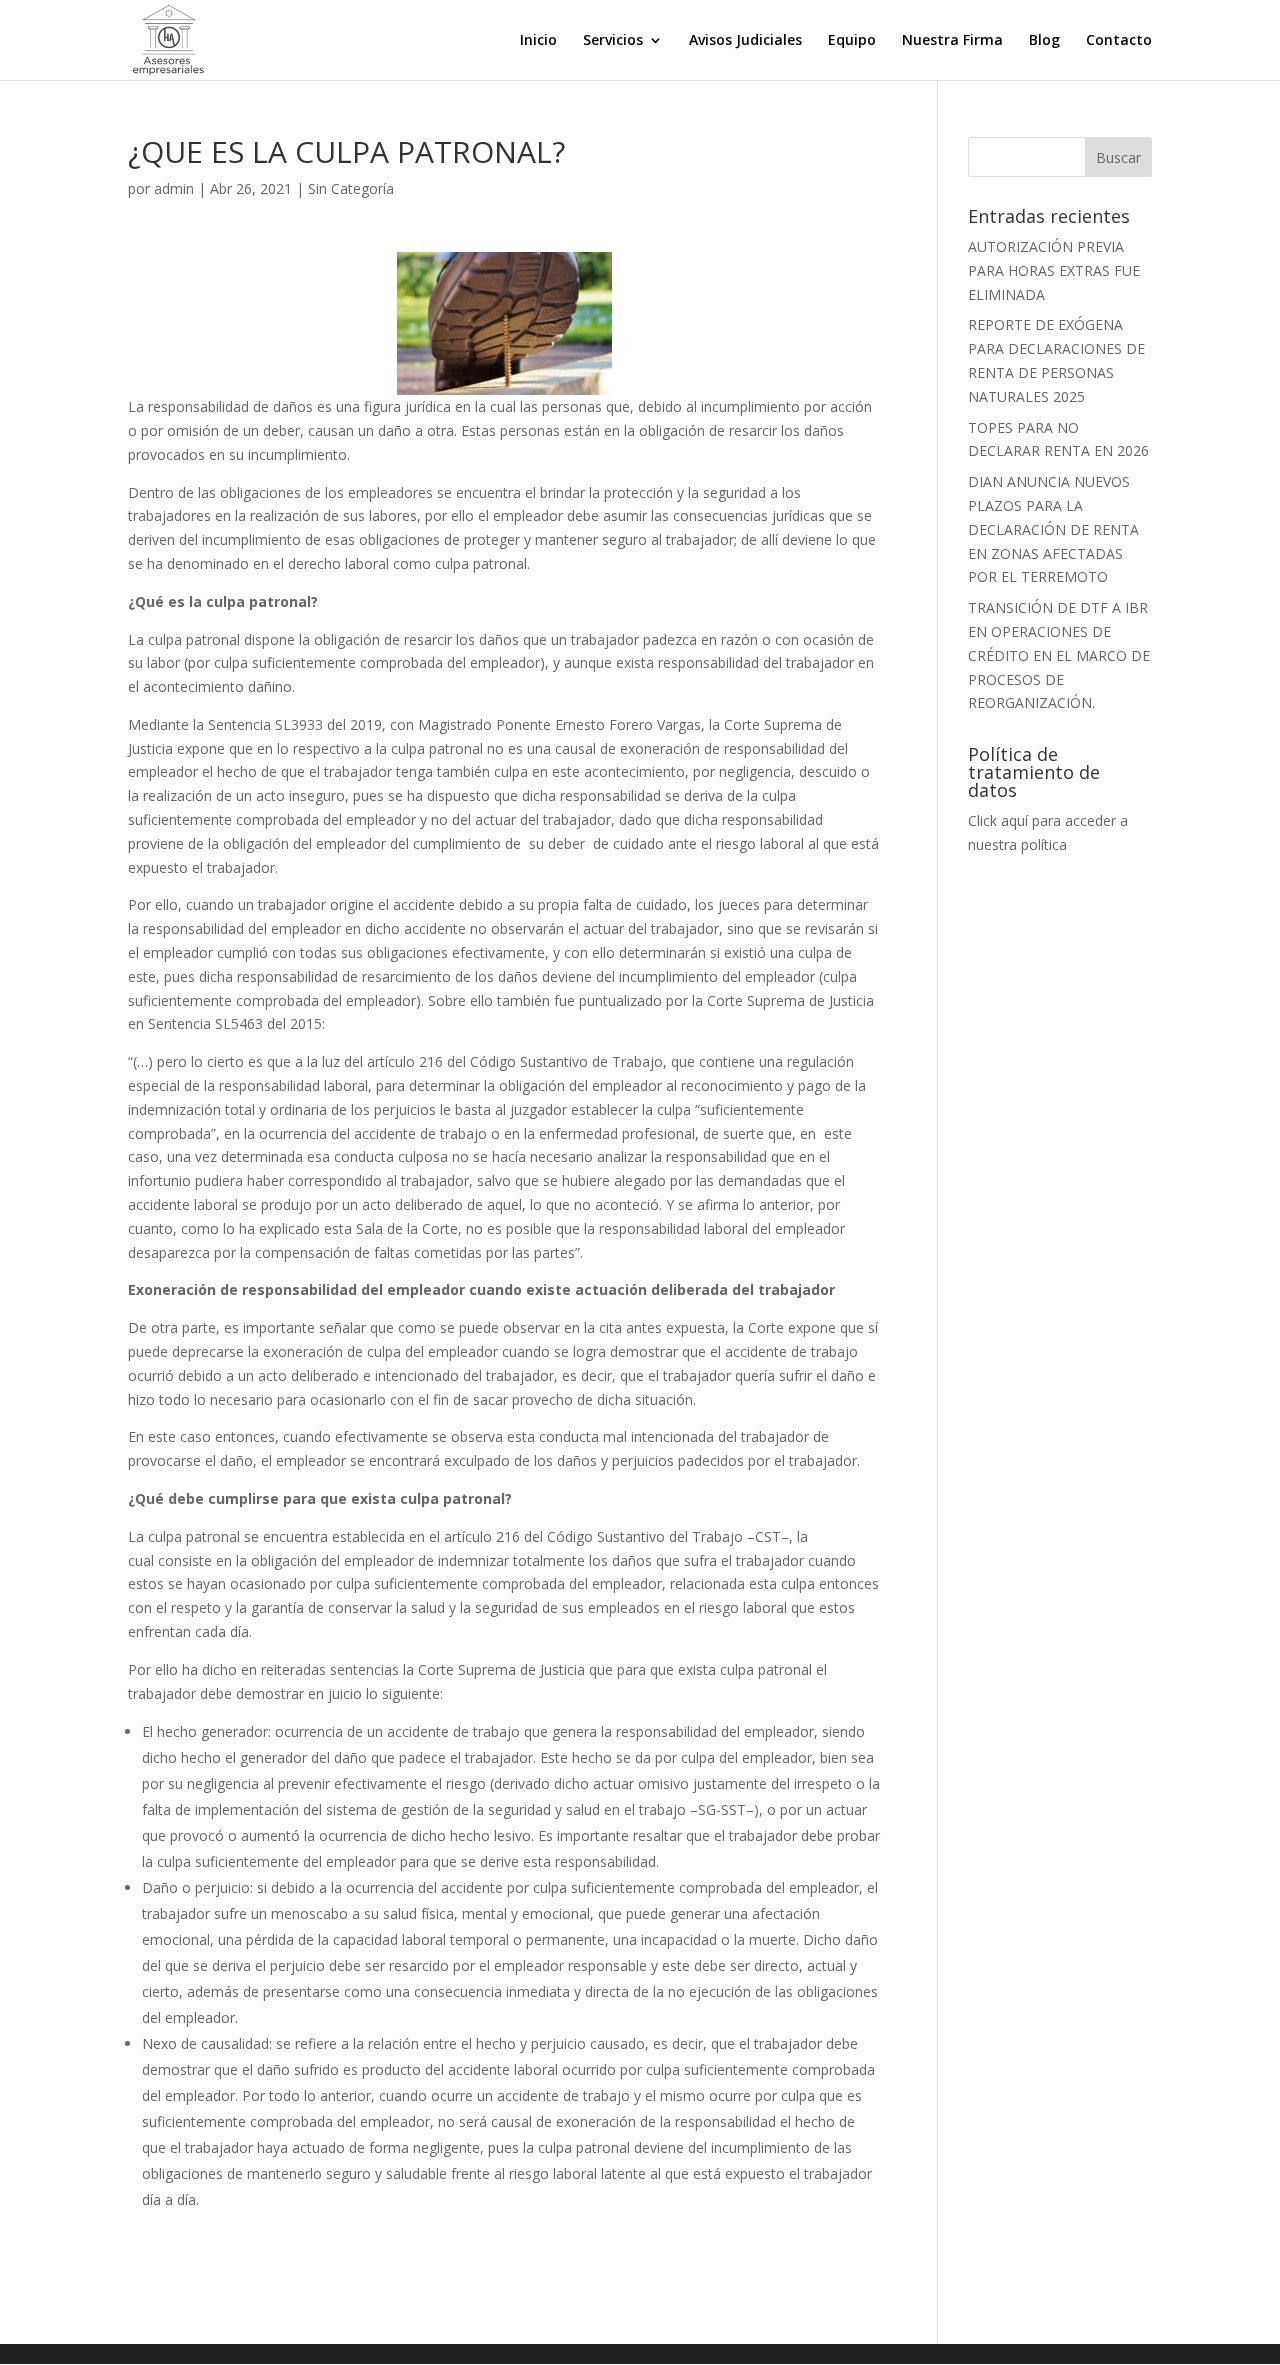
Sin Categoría (351, 188)
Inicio (538, 41)
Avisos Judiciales (745, 41)
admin (174, 188)
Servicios (613, 41)
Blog (1044, 41)
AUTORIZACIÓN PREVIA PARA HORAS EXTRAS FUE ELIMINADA (1054, 270)
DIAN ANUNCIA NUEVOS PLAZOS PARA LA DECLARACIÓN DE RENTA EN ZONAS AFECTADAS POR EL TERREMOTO (1053, 529)
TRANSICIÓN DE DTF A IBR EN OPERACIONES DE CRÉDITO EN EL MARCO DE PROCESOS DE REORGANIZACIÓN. (1059, 655)
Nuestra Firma (952, 41)
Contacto (1119, 41)
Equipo (852, 41)
